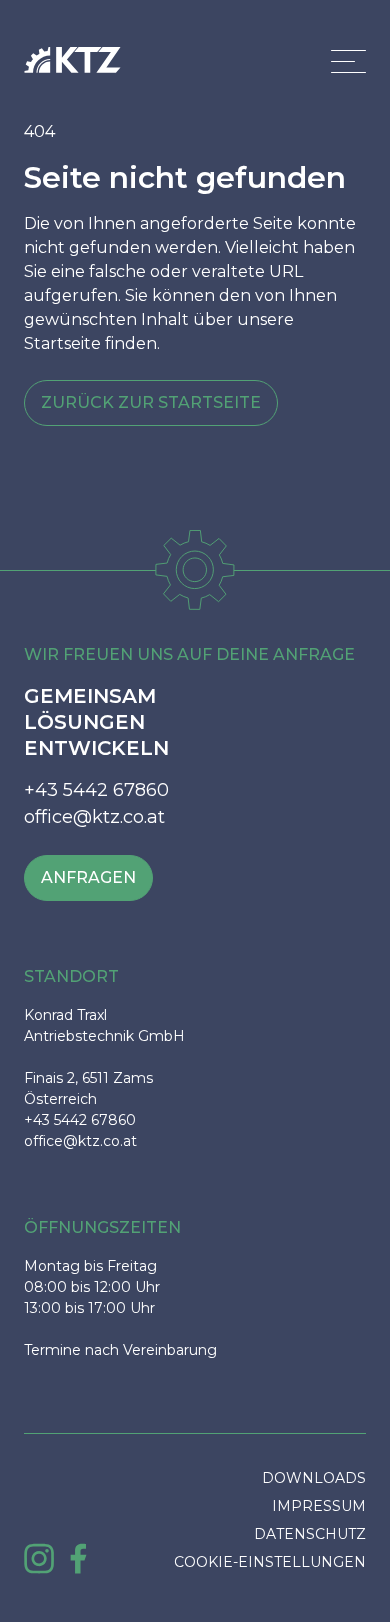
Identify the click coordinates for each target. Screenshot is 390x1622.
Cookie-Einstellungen (270, 1562)
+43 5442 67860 (96, 790)
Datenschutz (310, 1534)
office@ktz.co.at (94, 817)
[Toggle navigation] (348, 61)
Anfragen (88, 877)
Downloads (314, 1478)
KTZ (72, 60)
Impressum (319, 1506)
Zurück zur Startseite (151, 402)
